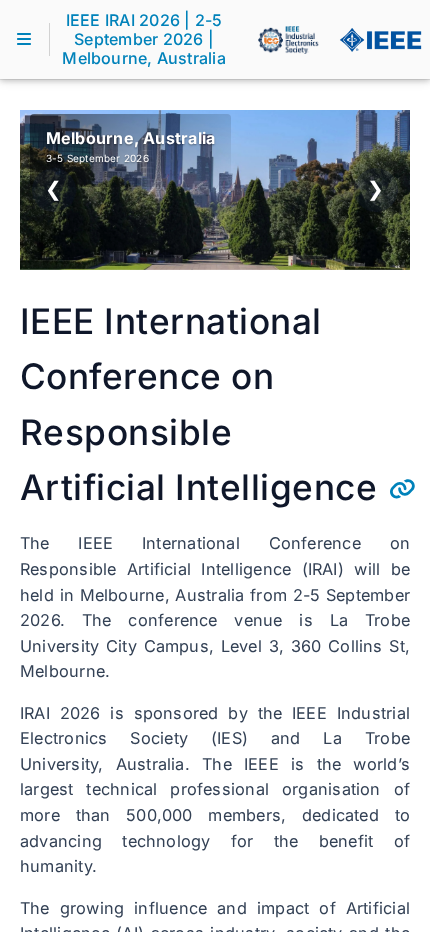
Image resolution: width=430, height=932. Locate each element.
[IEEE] (380, 40)
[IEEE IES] (288, 40)
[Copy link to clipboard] (402, 489)
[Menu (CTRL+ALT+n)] (24, 39)
